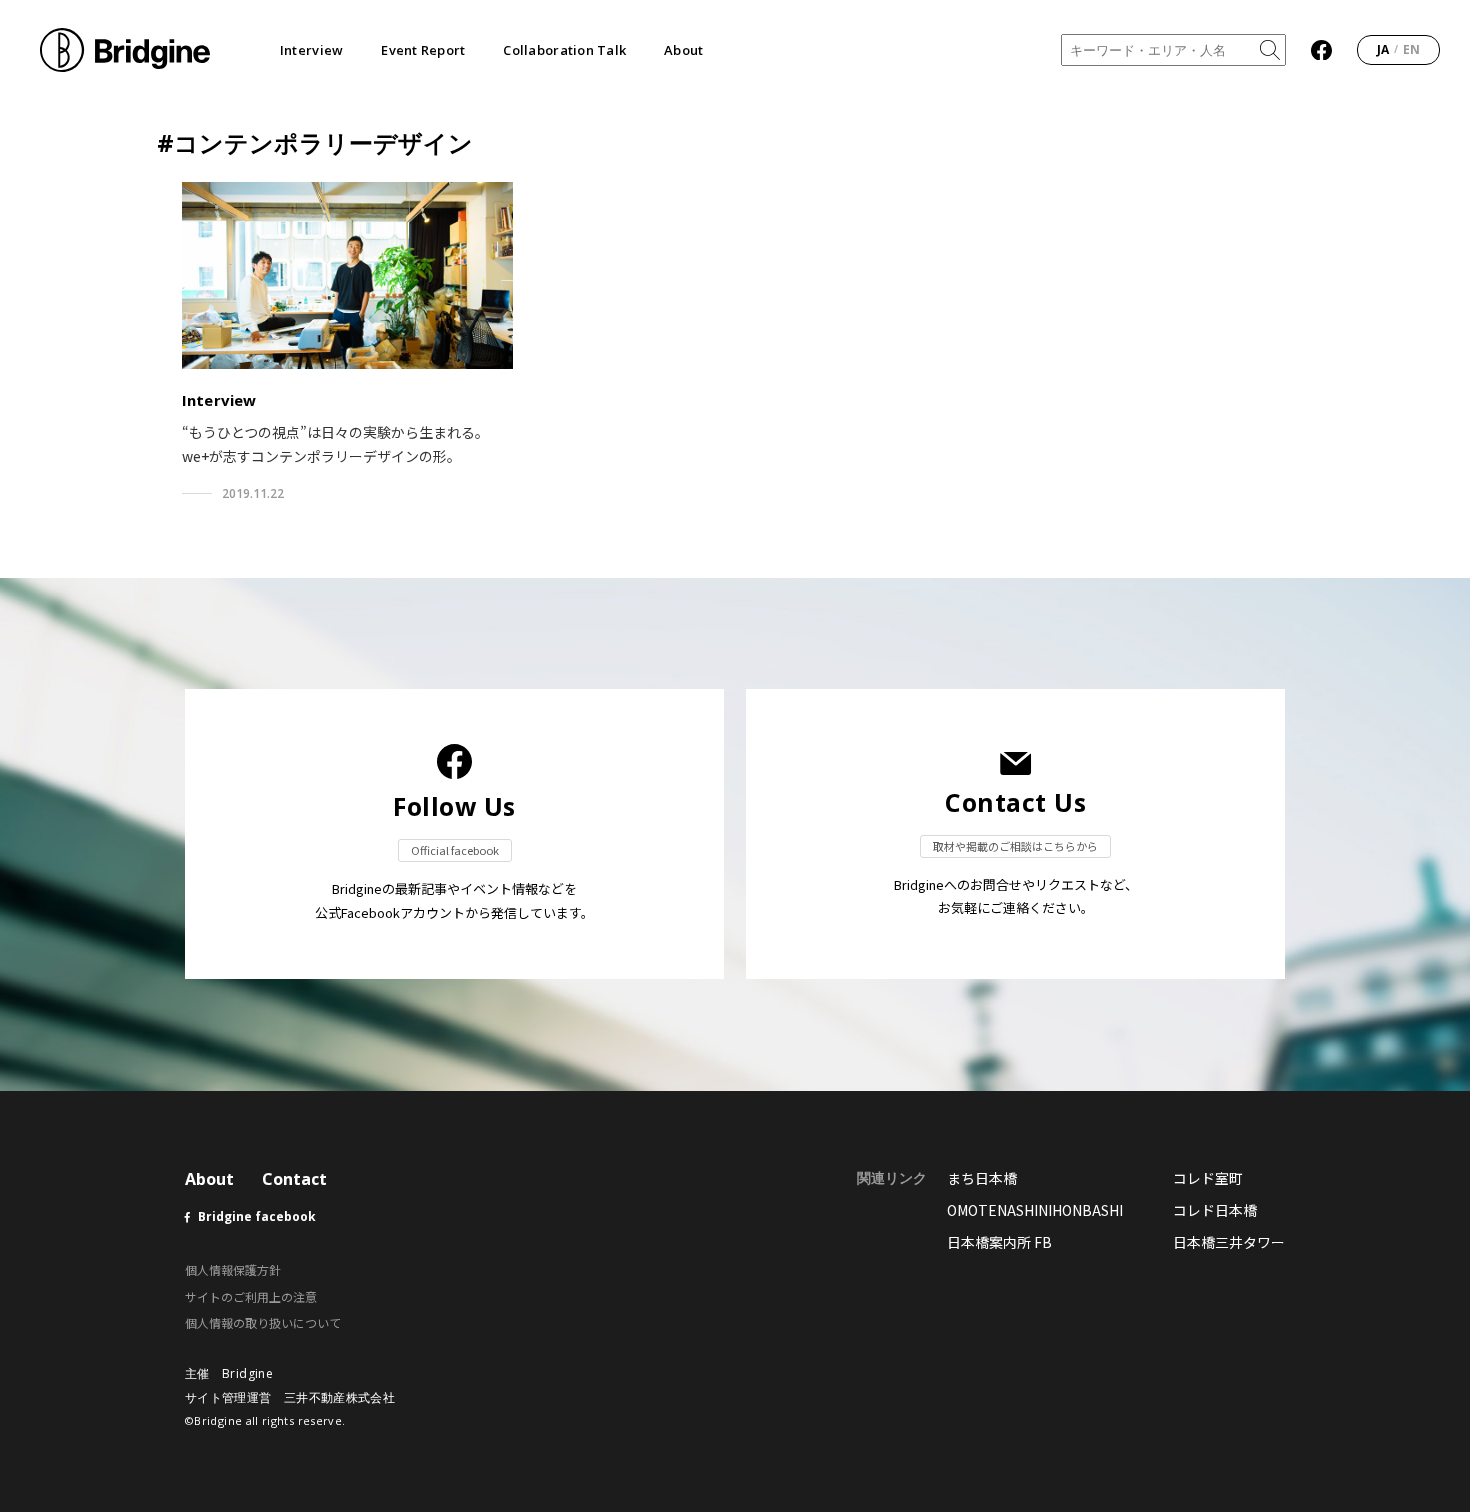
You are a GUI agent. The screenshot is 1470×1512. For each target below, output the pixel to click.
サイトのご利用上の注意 (251, 1296)
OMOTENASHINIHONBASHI (1035, 1210)
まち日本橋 (982, 1178)
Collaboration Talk (564, 50)
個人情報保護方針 (233, 1269)
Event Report (423, 50)
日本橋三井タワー (1229, 1242)
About (683, 50)
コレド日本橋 (1215, 1210)
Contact (294, 1179)
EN (1411, 49)
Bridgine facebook (257, 1216)
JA (1383, 49)
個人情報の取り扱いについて (263, 1322)
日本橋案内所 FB (999, 1242)
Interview (311, 50)
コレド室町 (1208, 1178)
